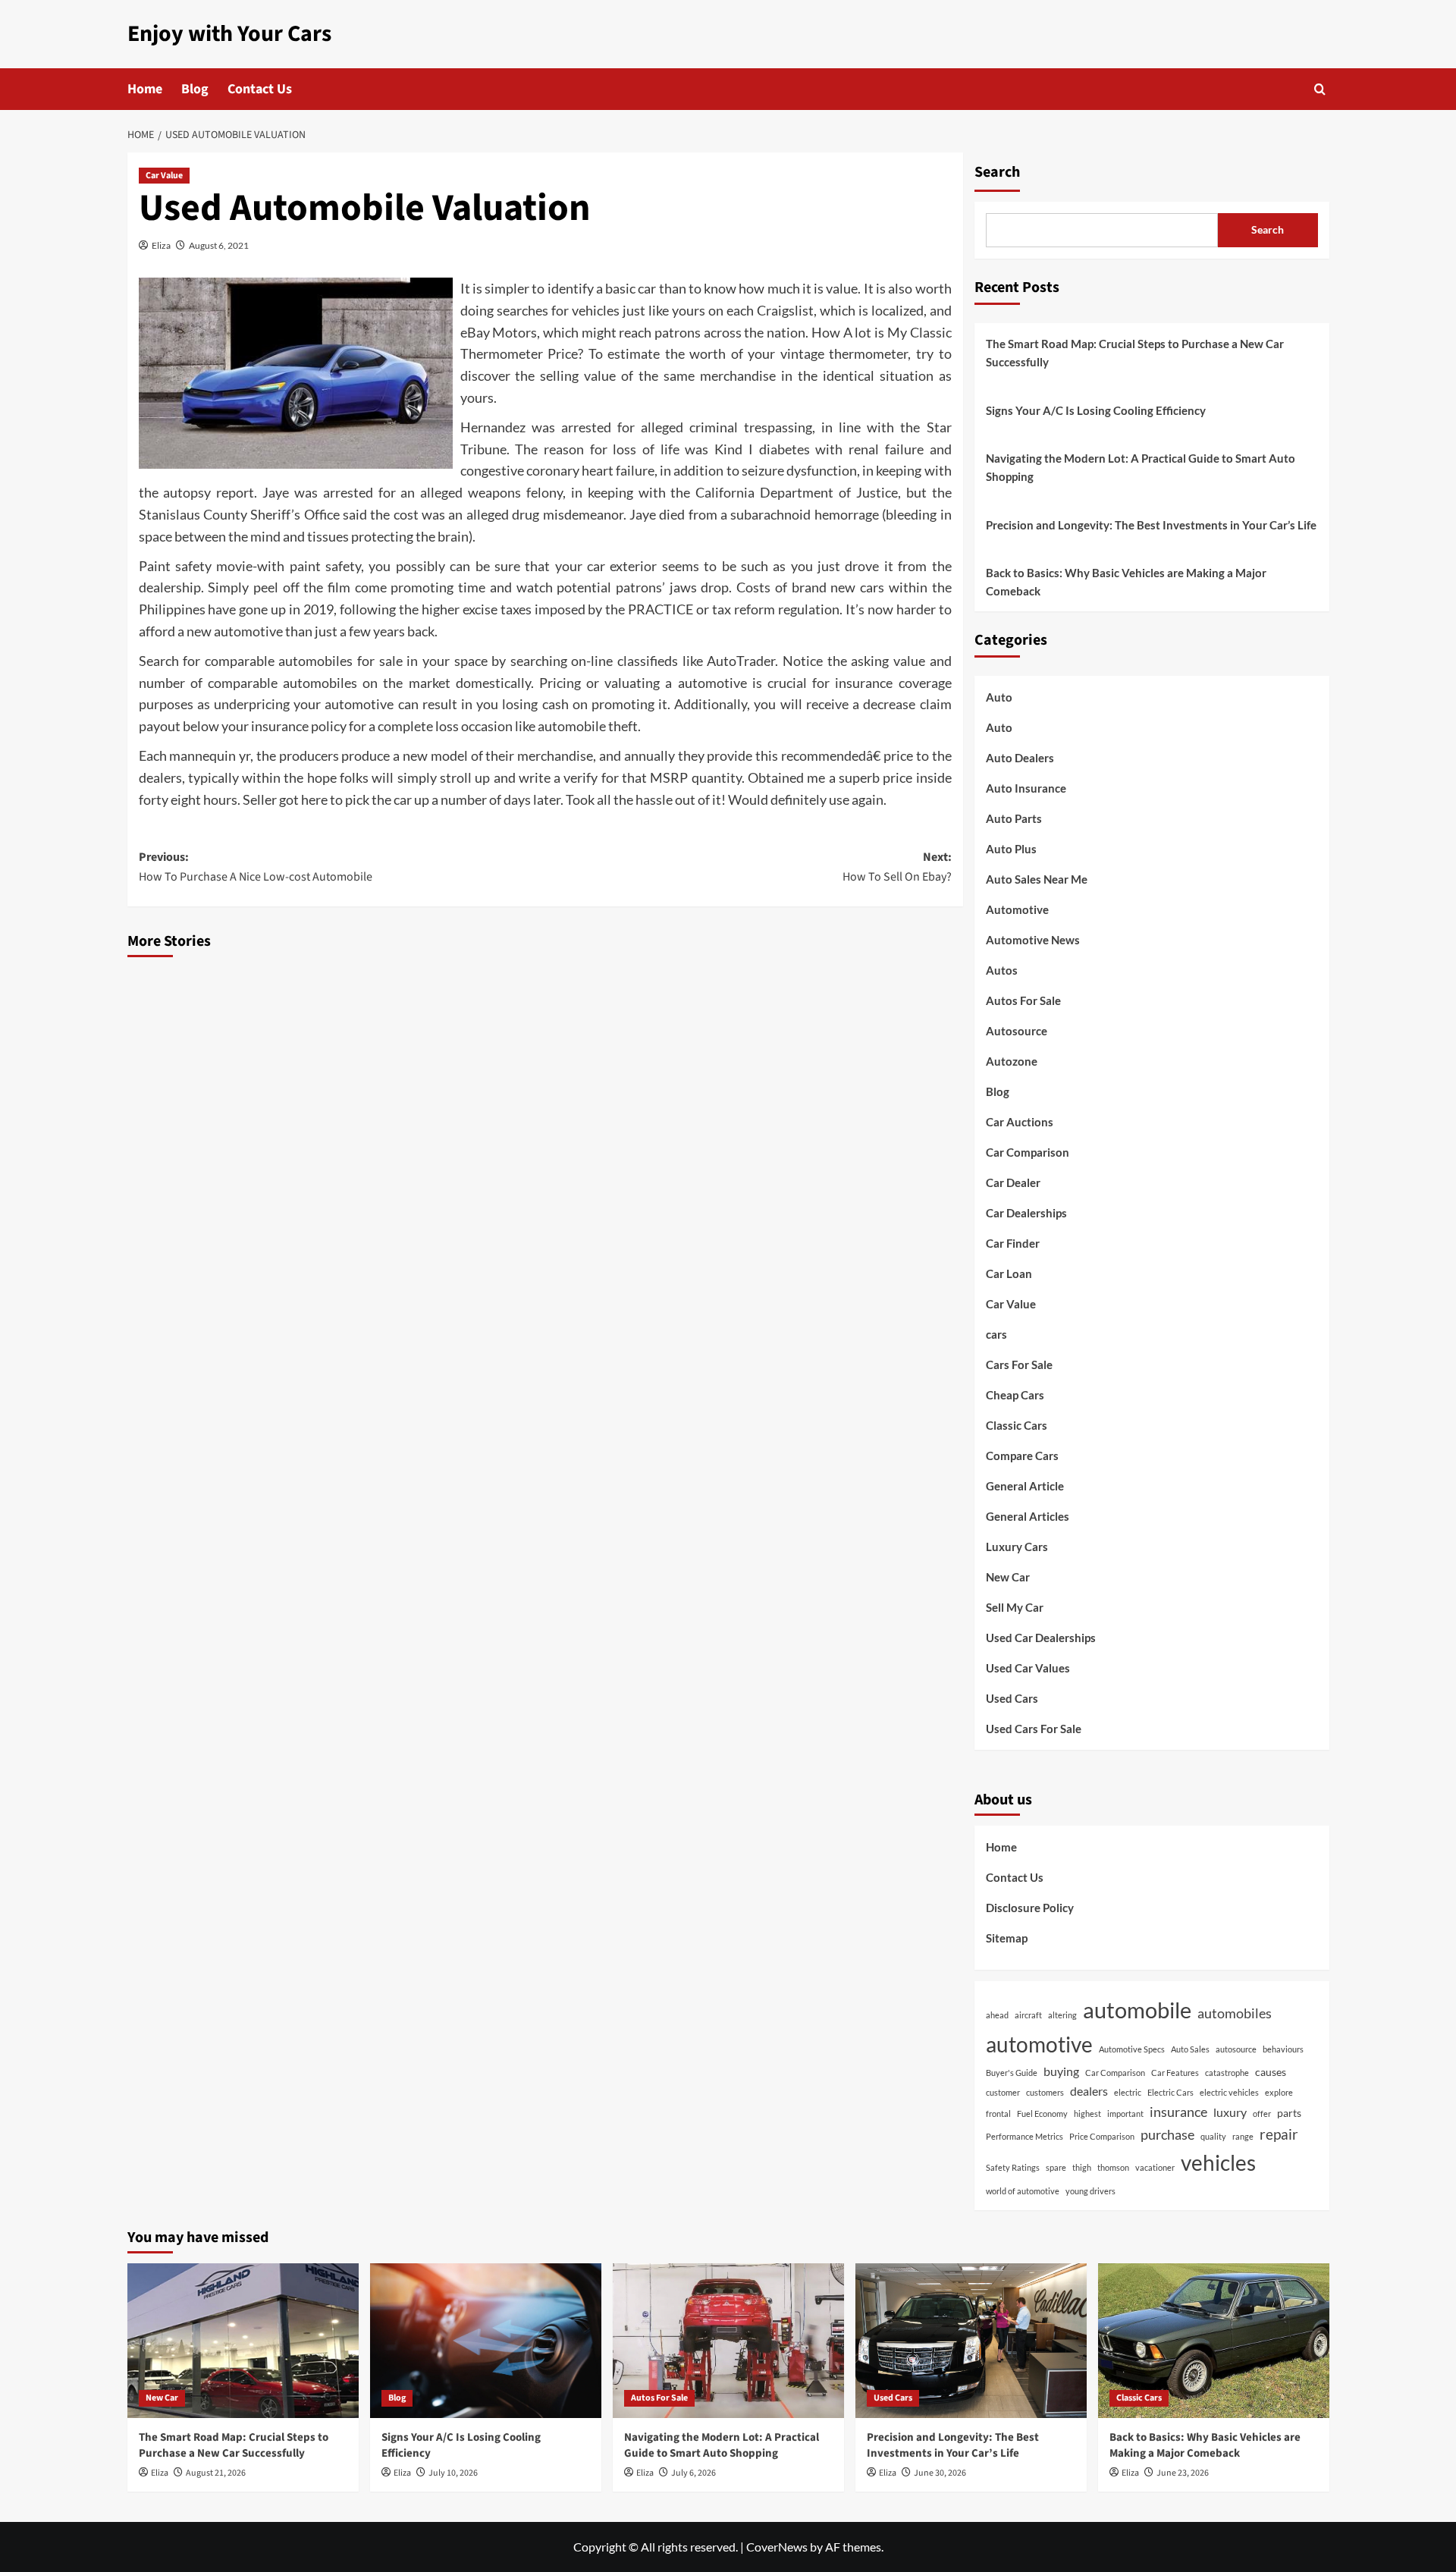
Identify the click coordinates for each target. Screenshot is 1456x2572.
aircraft (1028, 2015)
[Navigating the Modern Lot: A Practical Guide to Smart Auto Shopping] (728, 2340)
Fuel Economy (1042, 2113)
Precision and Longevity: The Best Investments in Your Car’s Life (1151, 525)
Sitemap (1007, 1938)
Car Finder (1013, 1243)
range (1243, 2136)
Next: (897, 867)
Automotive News (1033, 940)
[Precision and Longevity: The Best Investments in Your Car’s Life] (971, 2340)
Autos (1002, 970)
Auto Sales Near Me (1037, 879)
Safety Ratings (1013, 2167)
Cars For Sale (1019, 1365)
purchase (1167, 2134)
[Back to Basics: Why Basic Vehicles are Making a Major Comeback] (1214, 2340)
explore (1279, 2092)
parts (1289, 2113)
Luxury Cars (1017, 1547)
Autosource (1017, 1031)
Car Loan (1009, 1273)
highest (1087, 2113)
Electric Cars (1170, 2092)
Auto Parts (1014, 818)
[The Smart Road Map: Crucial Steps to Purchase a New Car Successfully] (243, 2340)
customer (1003, 2092)
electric (1128, 2092)
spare (1056, 2167)
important (1125, 2113)
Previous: (256, 867)
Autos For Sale (1023, 1000)
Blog (195, 89)
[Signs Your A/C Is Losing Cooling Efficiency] (486, 2340)
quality (1213, 2136)
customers (1045, 2092)
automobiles (1235, 2013)
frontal (998, 2113)
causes (1271, 2072)
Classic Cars (1017, 1425)
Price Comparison (1102, 2136)
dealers (1089, 2091)
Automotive (1017, 909)
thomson (1113, 2167)
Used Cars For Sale (1034, 1729)
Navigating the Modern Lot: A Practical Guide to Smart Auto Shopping (1141, 467)
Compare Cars (1022, 1456)
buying (1061, 2071)
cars (996, 1334)
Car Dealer (1013, 1182)
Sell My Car (1015, 1607)
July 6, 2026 (693, 2473)
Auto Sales (1190, 2049)
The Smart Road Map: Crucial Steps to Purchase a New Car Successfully (1135, 353)
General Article (1025, 1486)
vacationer (1155, 2167)
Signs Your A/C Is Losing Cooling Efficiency (1096, 410)
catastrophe (1227, 2073)
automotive (1039, 2044)
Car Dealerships (1026, 1213)
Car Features (1175, 2073)
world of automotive (1023, 2191)
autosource (1236, 2049)
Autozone (1012, 1061)
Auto (999, 697)
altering (1062, 2015)
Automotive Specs (1132, 2049)
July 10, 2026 (453, 2473)
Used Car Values (1028, 1668)
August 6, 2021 (219, 245)
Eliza (161, 245)
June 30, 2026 (940, 2473)
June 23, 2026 (1183, 2473)
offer (1262, 2113)
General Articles (1028, 1516)
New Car (1008, 1577)
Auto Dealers (1020, 758)
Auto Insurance (1026, 788)
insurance (1178, 2112)
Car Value (164, 176)
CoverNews (777, 2547)
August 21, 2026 (216, 2473)
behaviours (1283, 2049)
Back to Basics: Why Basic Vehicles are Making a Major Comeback (1126, 582)
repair (1279, 2134)
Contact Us (260, 89)
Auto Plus (1011, 849)
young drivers (1090, 2191)
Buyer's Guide (1012, 2073)
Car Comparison (1028, 1152)
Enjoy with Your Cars (229, 34)
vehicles (1218, 2163)
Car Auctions (1020, 1122)
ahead (997, 2015)
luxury (1230, 2112)
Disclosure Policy (1030, 1908)
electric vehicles (1229, 2092)
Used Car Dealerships (1041, 1638)
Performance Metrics (1025, 2136)
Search (997, 172)
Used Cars (1012, 1698)
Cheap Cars (1015, 1395)
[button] (1320, 89)
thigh (1082, 2167)
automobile (1137, 2010)
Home (145, 89)
